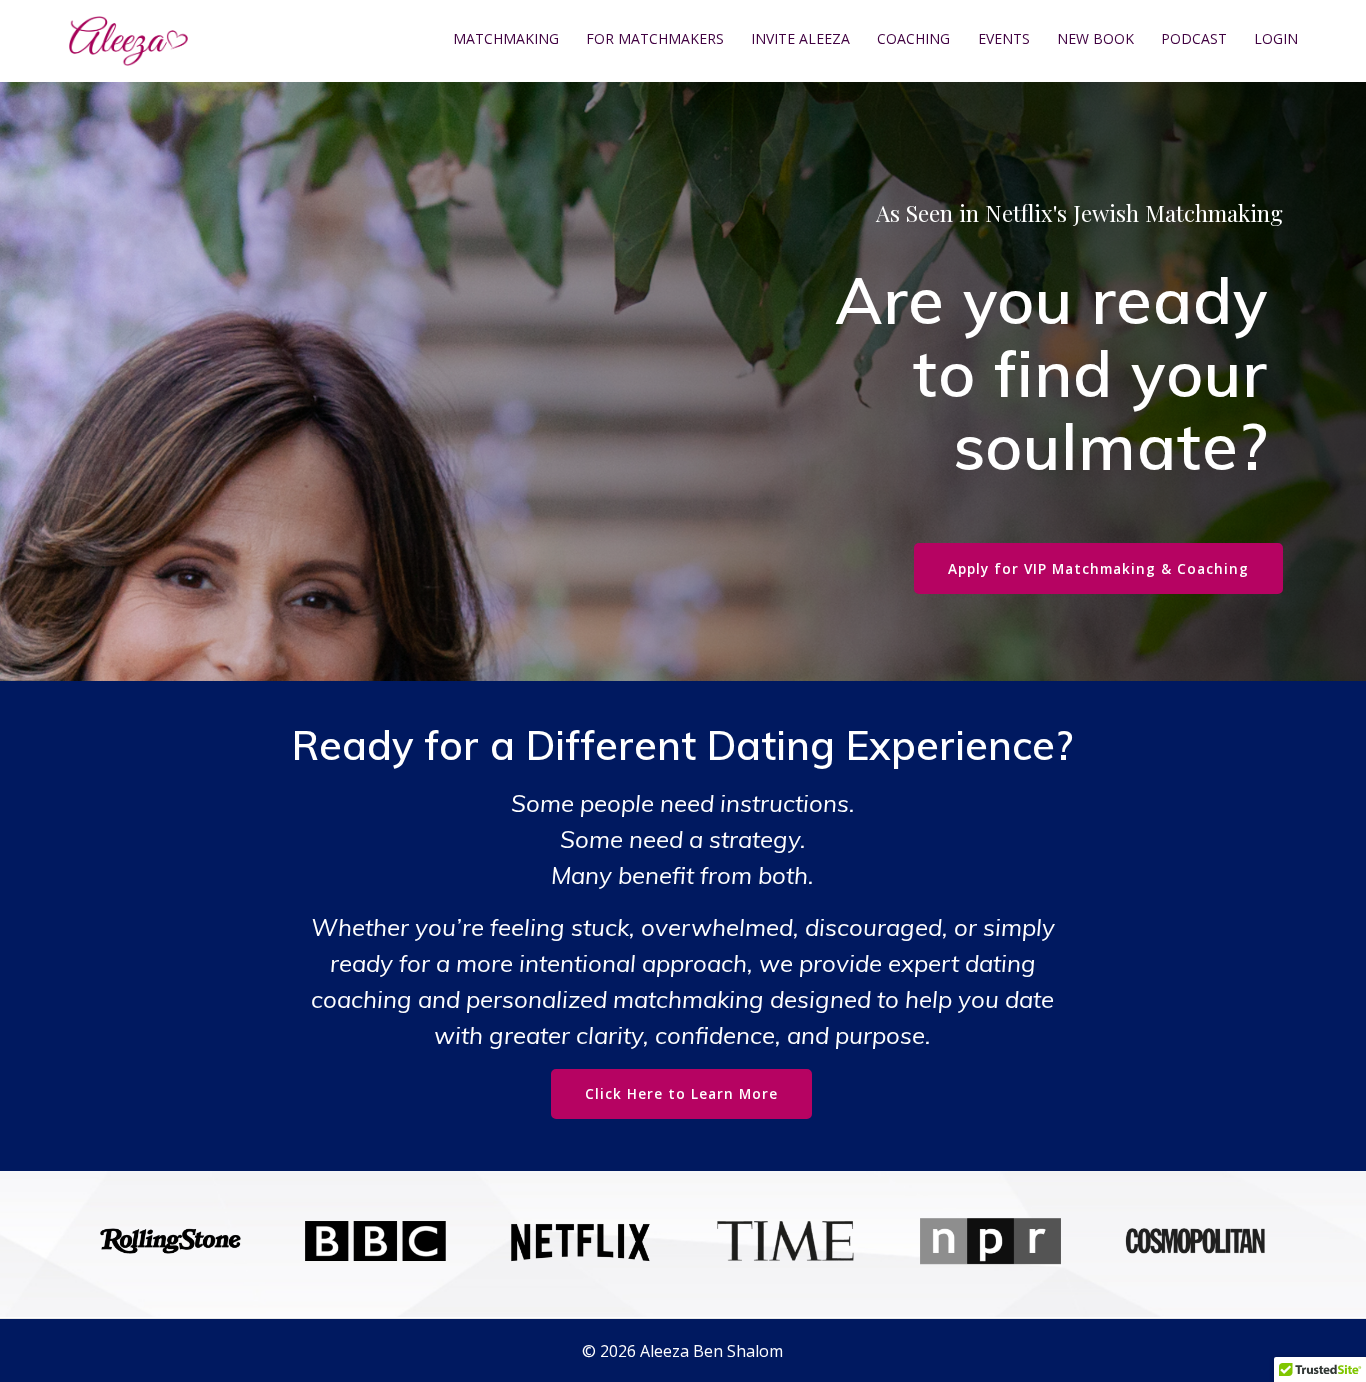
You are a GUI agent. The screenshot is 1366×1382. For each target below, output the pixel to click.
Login (1276, 39)
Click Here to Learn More (681, 1093)
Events (1004, 39)
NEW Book (1095, 39)
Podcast (1194, 39)
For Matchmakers (655, 39)
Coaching (913, 39)
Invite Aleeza (800, 39)
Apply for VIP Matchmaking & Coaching (1098, 568)
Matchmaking (506, 39)
